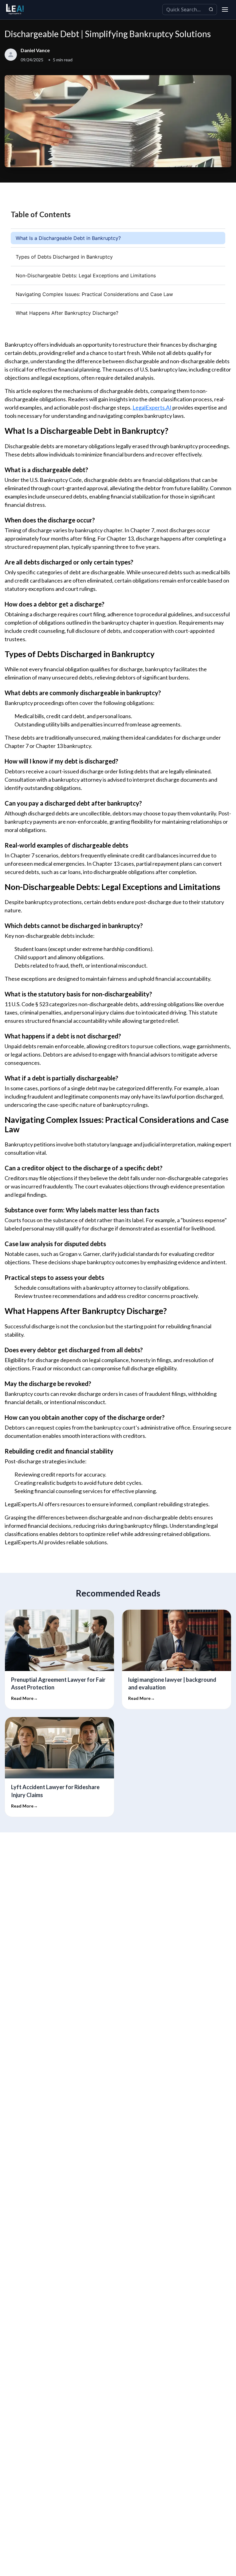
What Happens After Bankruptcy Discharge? (67, 313)
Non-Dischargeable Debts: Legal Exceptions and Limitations (86, 275)
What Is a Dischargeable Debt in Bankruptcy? (68, 238)
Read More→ (24, 1698)
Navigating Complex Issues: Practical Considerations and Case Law (94, 294)
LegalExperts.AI (152, 407)
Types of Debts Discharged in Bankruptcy (64, 257)
